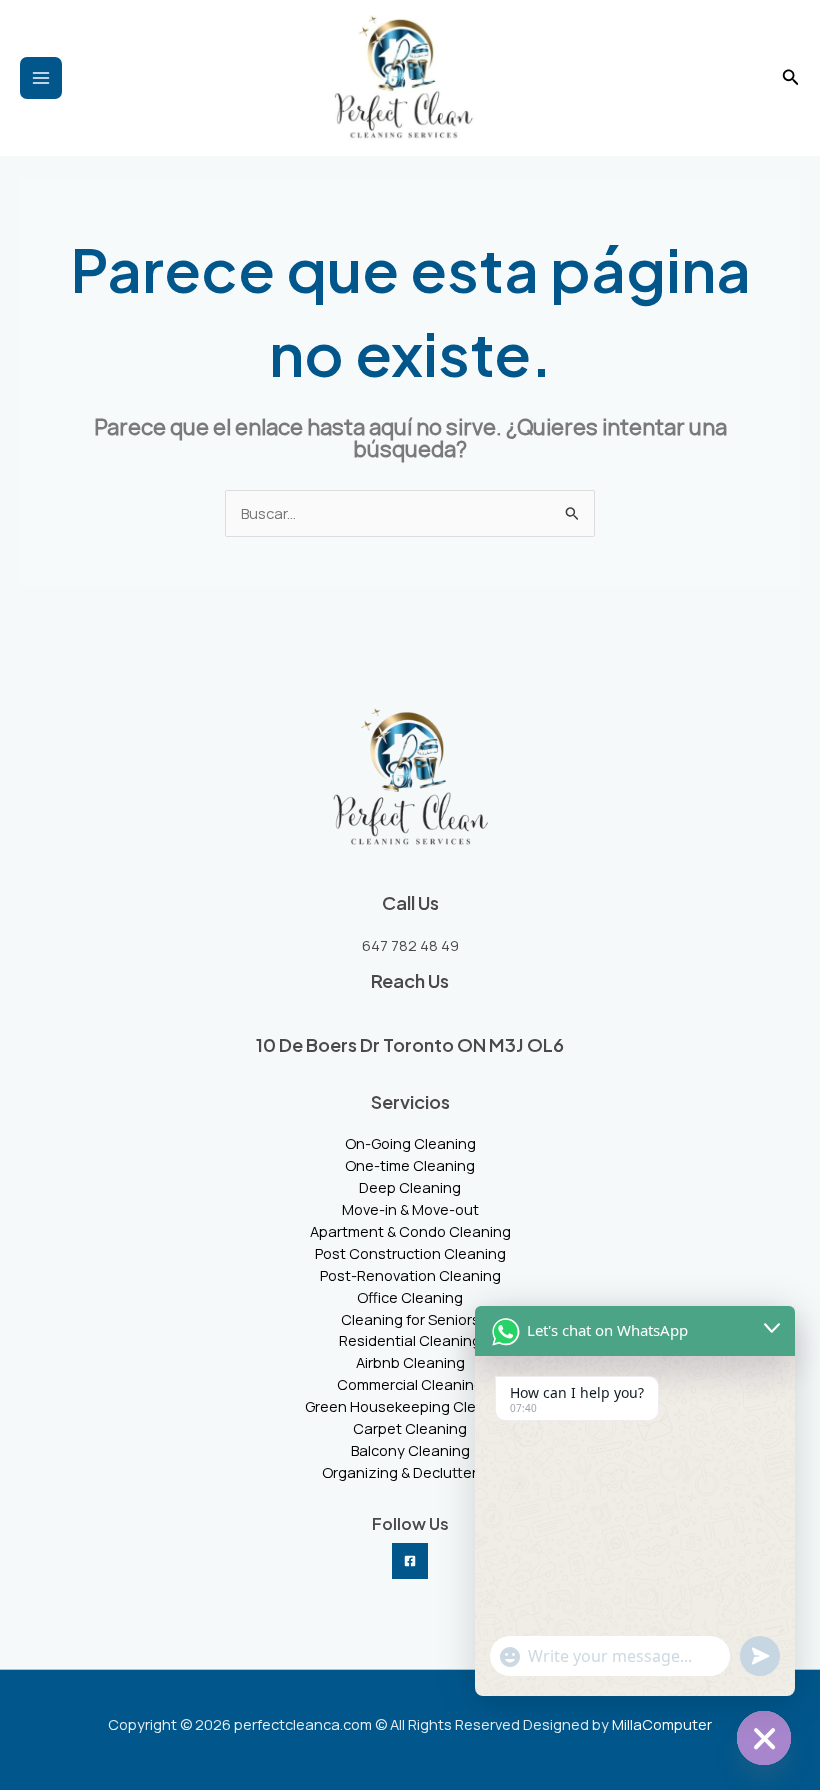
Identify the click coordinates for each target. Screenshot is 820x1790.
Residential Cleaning (410, 1340)
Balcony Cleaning (410, 1450)
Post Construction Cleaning (410, 1253)
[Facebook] (410, 1561)
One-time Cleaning (410, 1165)
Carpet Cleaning (410, 1428)
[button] (791, 78)
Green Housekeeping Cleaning (410, 1406)
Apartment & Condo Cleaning (410, 1231)
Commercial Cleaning (410, 1384)
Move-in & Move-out (410, 1209)
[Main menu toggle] (41, 78)
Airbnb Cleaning (410, 1362)
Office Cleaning (410, 1297)
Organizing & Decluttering (410, 1472)
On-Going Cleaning (410, 1143)
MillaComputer (662, 1724)
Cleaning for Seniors (410, 1319)
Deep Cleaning (410, 1187)
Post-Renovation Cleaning (410, 1275)
